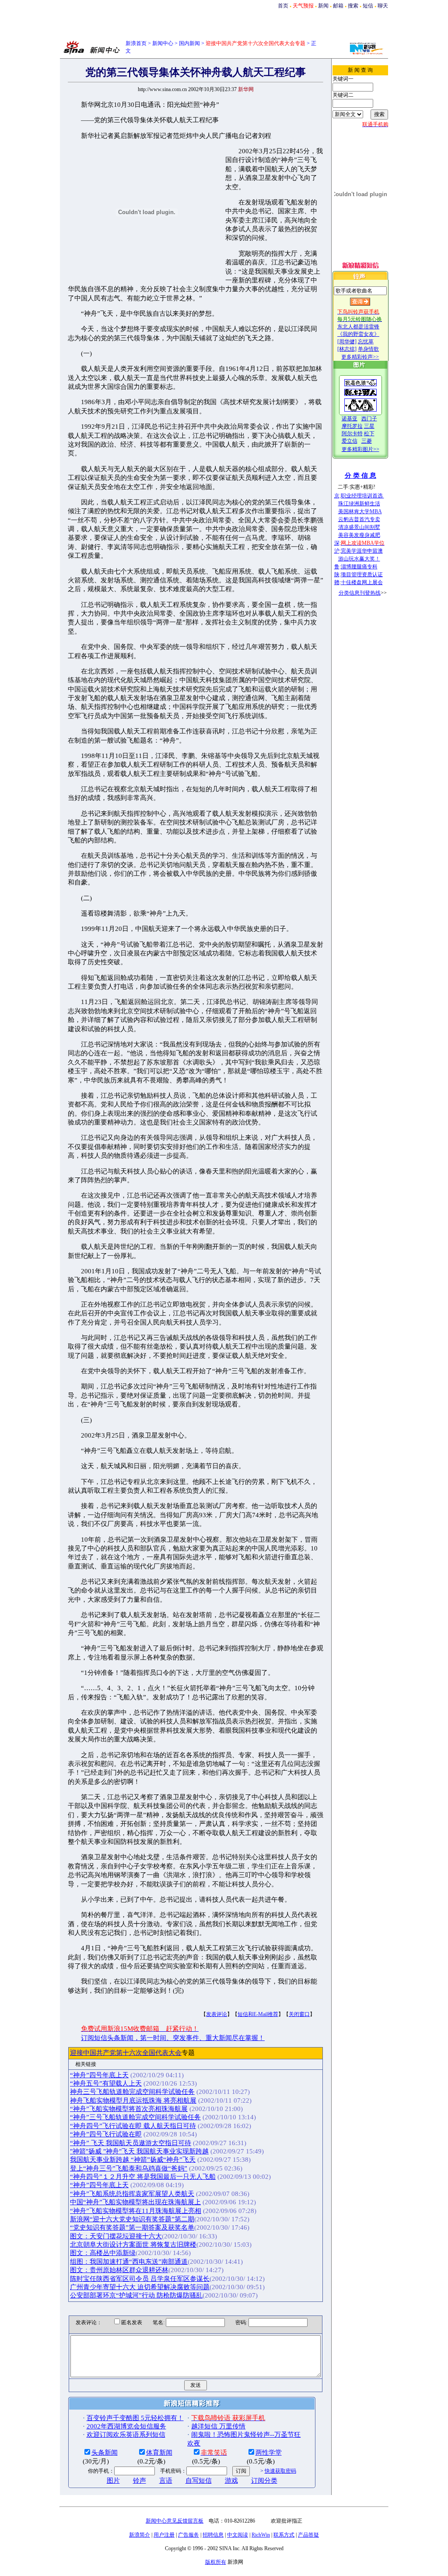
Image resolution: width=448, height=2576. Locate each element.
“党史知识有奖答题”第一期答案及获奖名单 (132, 2227)
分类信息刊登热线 (360, 593)
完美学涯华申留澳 (362, 551)
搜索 (353, 6)
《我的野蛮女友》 (358, 334)
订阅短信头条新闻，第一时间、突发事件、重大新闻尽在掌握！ (173, 2038)
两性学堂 (269, 2453)
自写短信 (199, 2481)
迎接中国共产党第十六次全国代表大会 (126, 2053)
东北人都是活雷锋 (358, 327)
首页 (283, 6)
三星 (369, 426)
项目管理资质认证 (362, 574)
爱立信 (350, 441)
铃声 (140, 2481)
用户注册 (164, 2535)
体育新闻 (159, 2453)
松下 (369, 433)
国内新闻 (189, 43)
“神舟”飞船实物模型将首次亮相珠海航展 (129, 2109)
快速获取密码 (280, 2471)
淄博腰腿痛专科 (359, 567)
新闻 (323, 6)
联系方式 (284, 2535)
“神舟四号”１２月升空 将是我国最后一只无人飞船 (143, 2177)
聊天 (383, 6)
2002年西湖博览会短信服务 (126, 2426)
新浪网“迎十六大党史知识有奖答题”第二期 (132, 2219)
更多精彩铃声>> (360, 357)
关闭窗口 (299, 2014)
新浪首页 (136, 43)
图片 (113, 2481)
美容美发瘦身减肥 (359, 535)
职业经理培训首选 (362, 496)
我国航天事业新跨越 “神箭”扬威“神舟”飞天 (133, 2160)
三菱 (367, 441)
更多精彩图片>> (360, 449)
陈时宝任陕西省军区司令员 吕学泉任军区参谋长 (140, 2279)
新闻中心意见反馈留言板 (175, 2521)
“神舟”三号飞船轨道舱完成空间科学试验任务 (135, 2117)
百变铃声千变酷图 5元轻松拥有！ (135, 2418)
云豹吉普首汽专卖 (359, 519)
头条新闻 (105, 2453)
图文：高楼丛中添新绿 (103, 2253)
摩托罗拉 (352, 426)
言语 (166, 2481)
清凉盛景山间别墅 (359, 527)
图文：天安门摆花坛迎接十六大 (116, 2236)
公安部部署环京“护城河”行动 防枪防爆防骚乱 (136, 2295)
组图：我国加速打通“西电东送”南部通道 (129, 2262)
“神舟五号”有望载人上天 (106, 2083)
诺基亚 (350, 419)
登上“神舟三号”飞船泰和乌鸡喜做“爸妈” (129, 2168)
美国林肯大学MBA (360, 511)
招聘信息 (213, 2535)
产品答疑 (308, 2535)
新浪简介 (140, 2535)
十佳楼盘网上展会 (362, 582)
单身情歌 (368, 349)
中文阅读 (238, 2535)
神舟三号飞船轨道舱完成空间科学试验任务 (132, 2092)
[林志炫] (347, 349)
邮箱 (338, 6)
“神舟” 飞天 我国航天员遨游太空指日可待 (131, 2143)
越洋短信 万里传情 (218, 2426)
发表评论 (217, 2014)
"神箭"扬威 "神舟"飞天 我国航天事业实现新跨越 (139, 2151)
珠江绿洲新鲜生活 (359, 504)
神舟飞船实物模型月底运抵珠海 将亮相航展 (133, 2100)
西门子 (369, 419)
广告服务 (189, 2535)
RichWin (261, 2535)
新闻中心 (163, 43)
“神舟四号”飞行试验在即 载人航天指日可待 (133, 2126)
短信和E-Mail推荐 (258, 2014)
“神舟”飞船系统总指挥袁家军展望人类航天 (132, 2194)
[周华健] (347, 342)
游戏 (231, 2481)
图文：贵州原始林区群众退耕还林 (119, 2270)
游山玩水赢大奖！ (359, 559)
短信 (368, 6)
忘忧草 (366, 342)
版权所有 (216, 2562)
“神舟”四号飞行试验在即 (106, 2134)
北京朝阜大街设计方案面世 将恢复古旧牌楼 (133, 2245)
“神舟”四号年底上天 (99, 2075)
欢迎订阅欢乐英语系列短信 (126, 2435)
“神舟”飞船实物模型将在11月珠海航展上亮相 (136, 2211)
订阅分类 (264, 2481)
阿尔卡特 (352, 433)
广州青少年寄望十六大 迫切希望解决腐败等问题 (140, 2287)
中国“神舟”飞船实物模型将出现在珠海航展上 (135, 2202)
